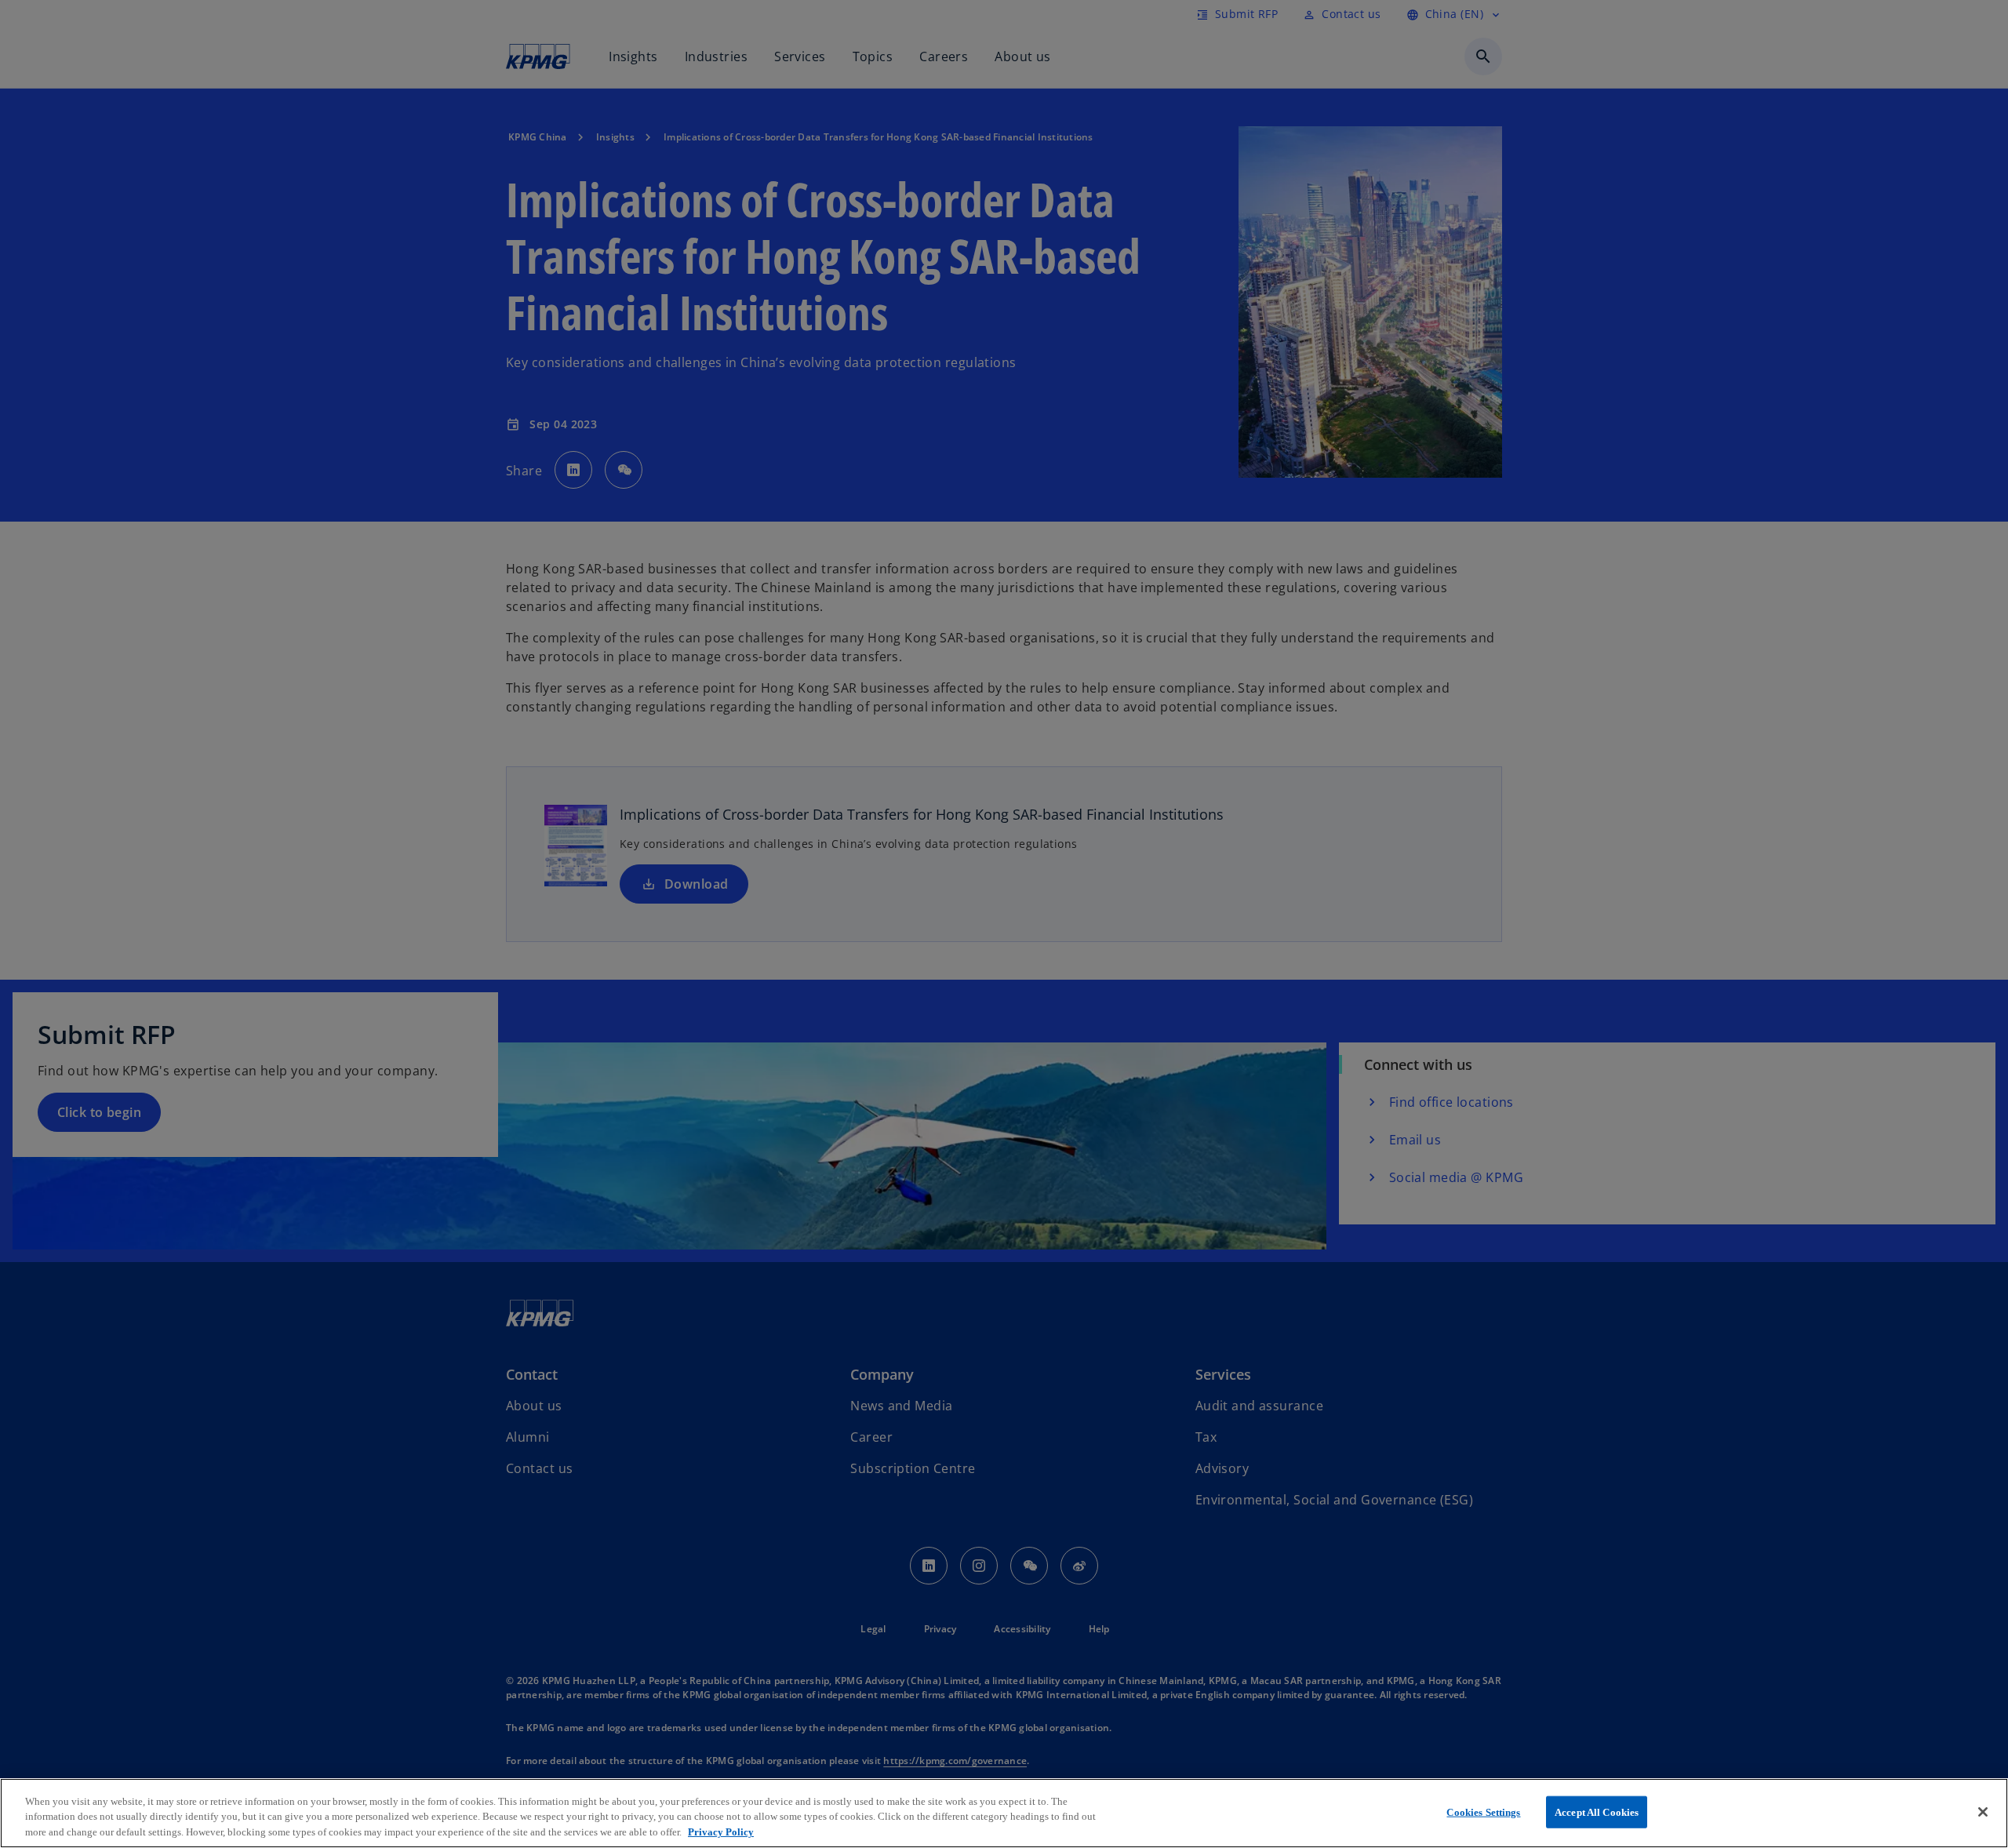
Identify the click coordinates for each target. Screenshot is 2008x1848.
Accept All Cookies (1597, 1812)
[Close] (1983, 1812)
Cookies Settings (1483, 1812)
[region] (1004, 1813)
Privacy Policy (721, 1832)
